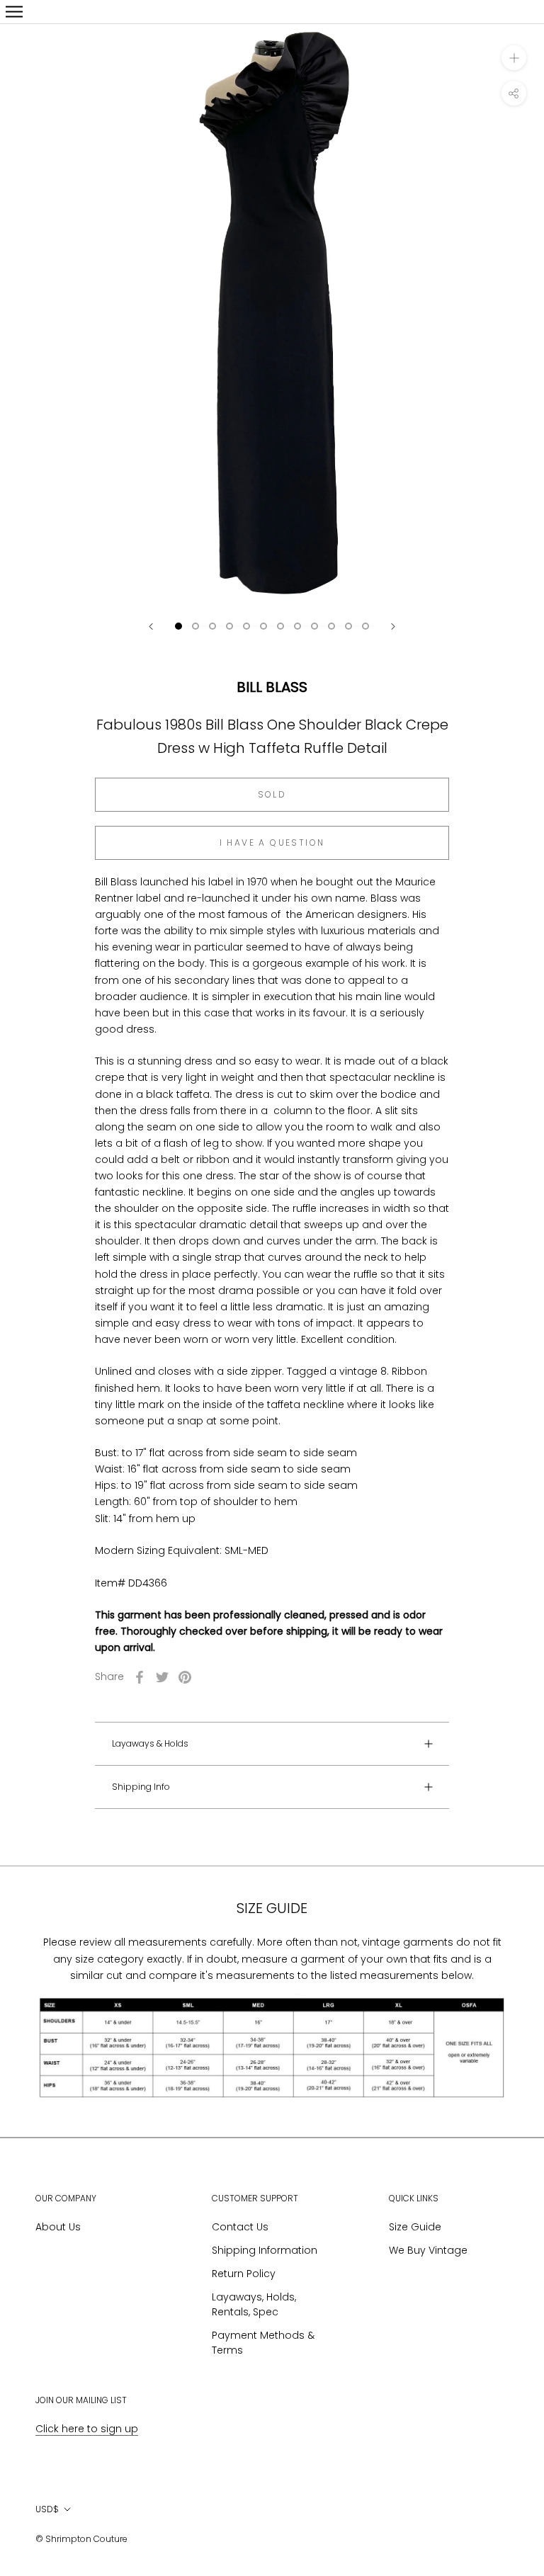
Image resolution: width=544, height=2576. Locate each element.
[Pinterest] (185, 1677)
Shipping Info (141, 1787)
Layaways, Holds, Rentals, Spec (254, 2304)
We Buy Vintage (428, 2250)
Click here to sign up (87, 2429)
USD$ (47, 2509)
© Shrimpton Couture (81, 2539)
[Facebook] (140, 1677)
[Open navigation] (14, 12)
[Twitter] (162, 1677)
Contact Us (240, 2227)
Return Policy (244, 2274)
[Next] (393, 626)
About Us (58, 2227)
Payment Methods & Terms (263, 2343)
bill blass (272, 687)
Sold (272, 794)
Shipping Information (265, 2250)
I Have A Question (272, 842)
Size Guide (415, 2227)
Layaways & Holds (150, 1743)
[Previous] (151, 626)
